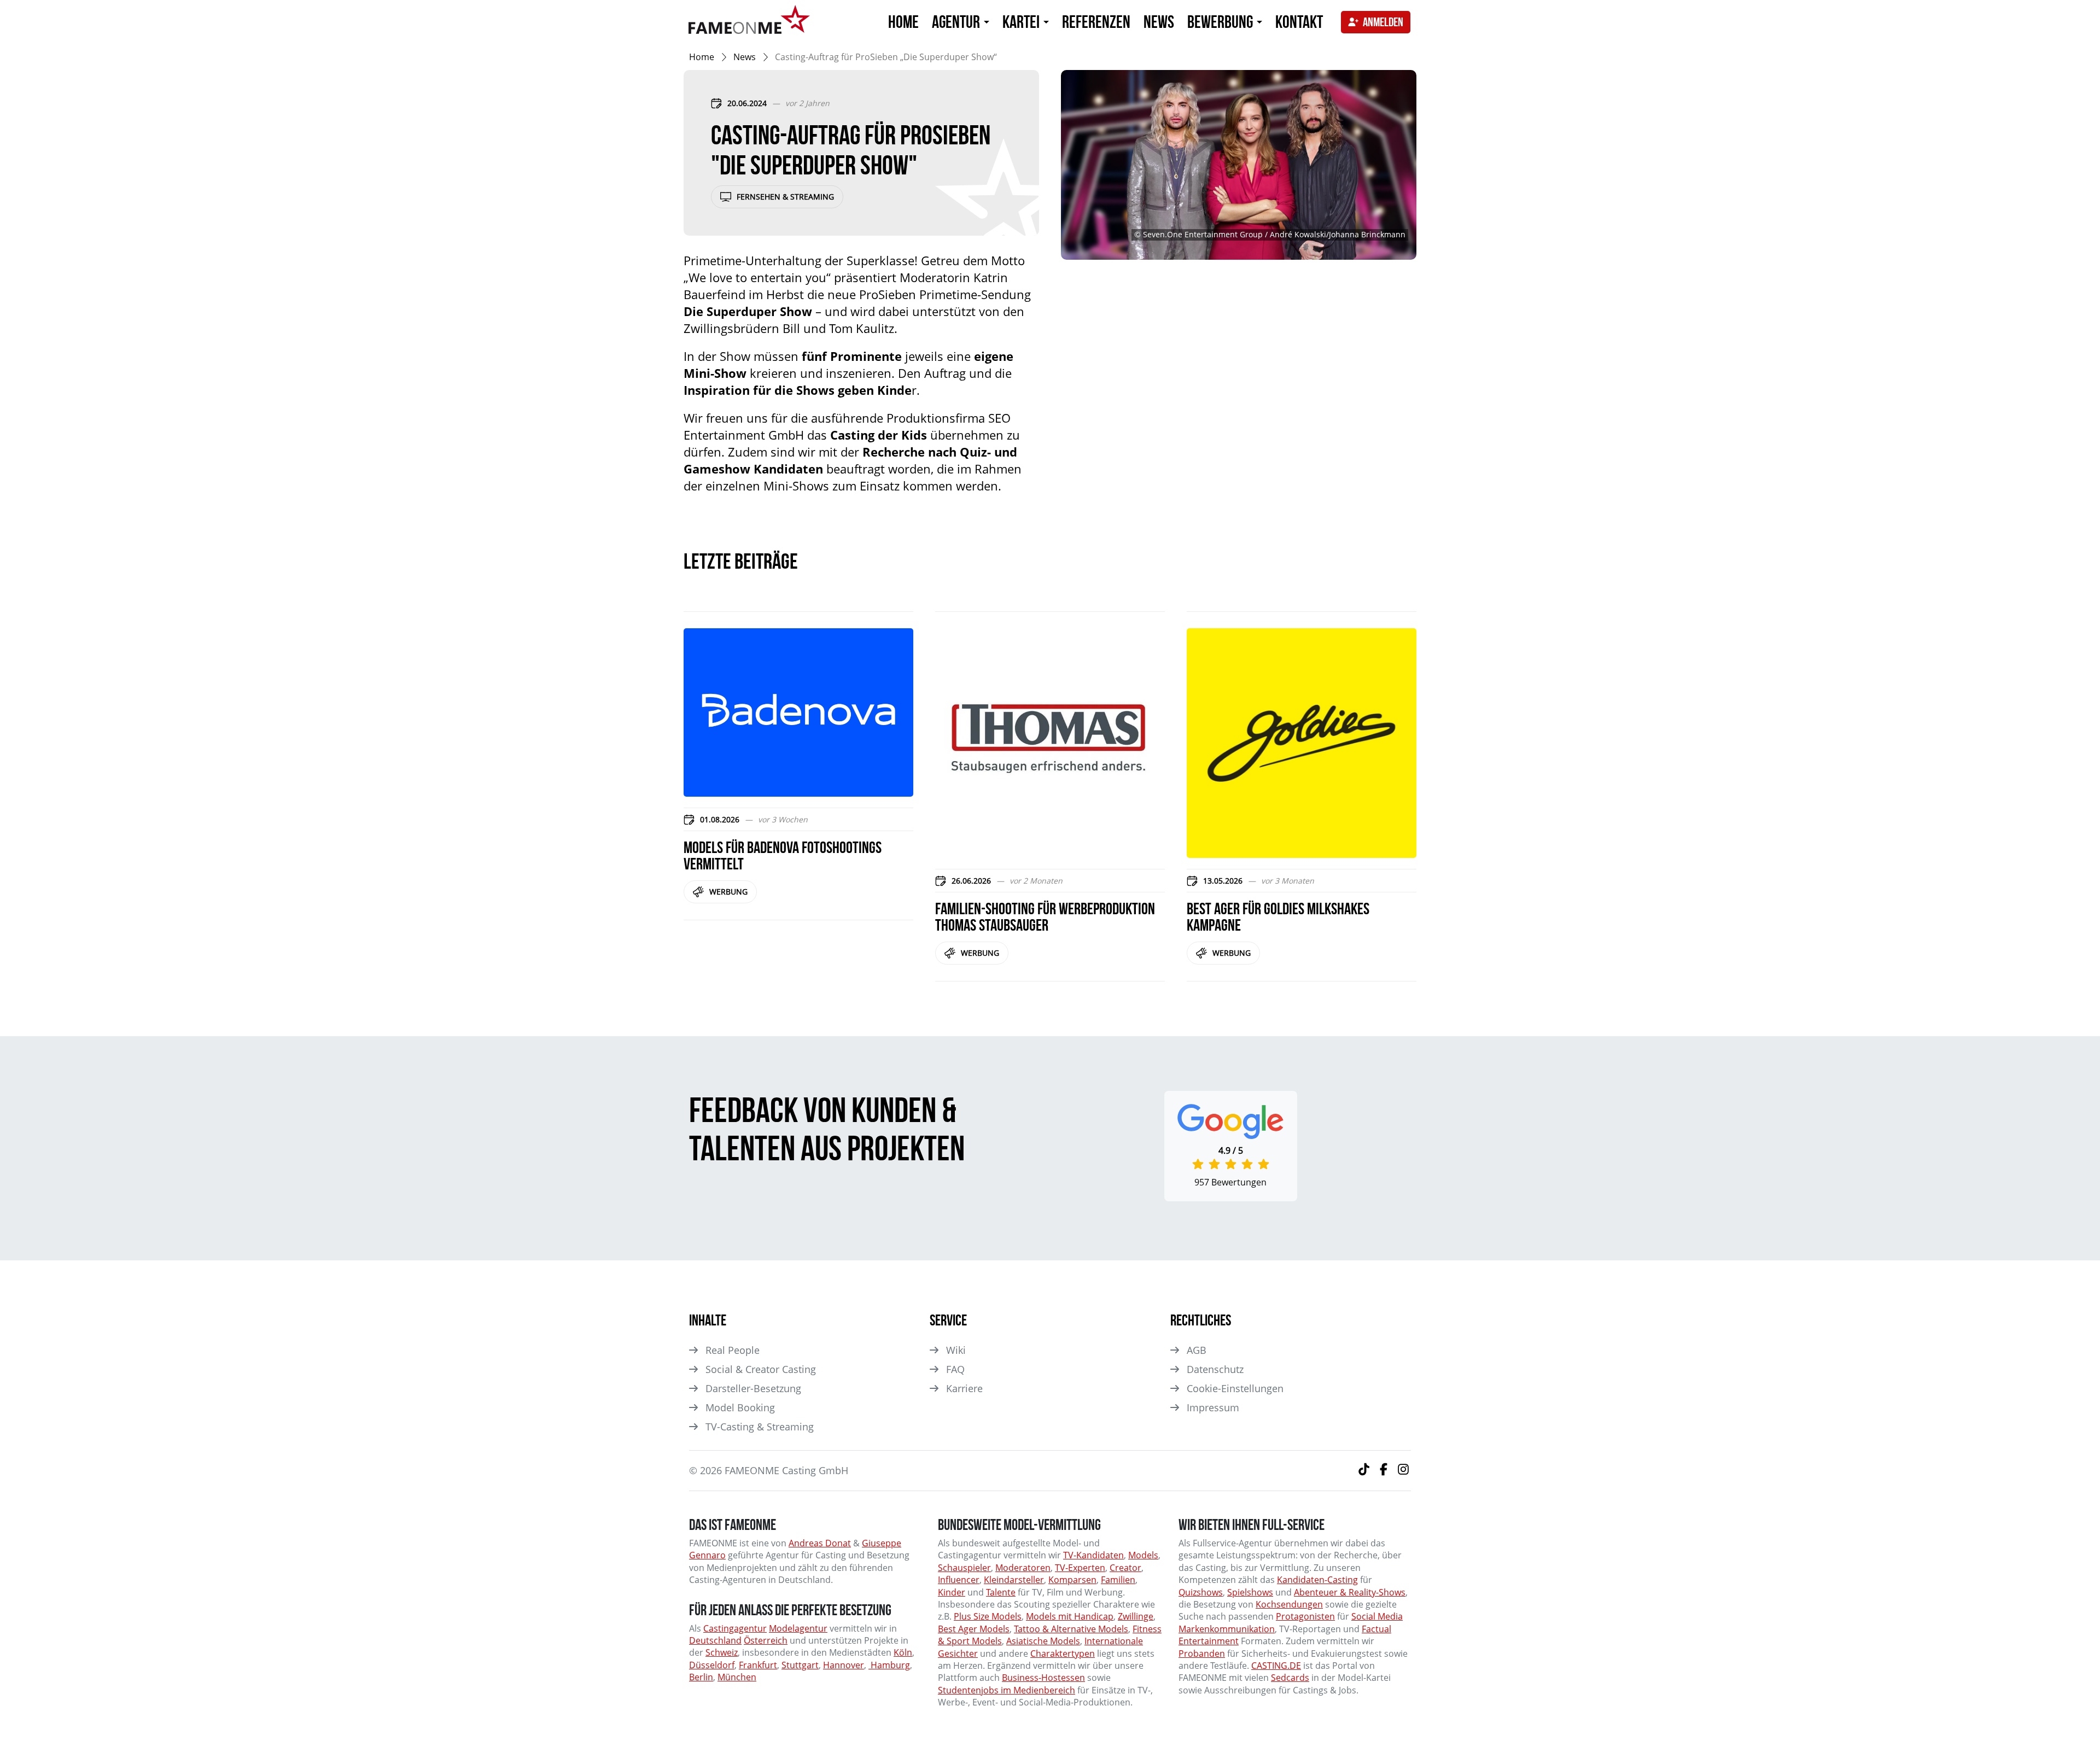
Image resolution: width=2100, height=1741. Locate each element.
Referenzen (1096, 22)
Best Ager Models (974, 1629)
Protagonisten (1305, 1616)
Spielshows (1250, 1592)
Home (702, 57)
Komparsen (1072, 1580)
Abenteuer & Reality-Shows (1350, 1592)
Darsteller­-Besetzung (753, 1388)
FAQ (955, 1369)
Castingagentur (735, 1628)
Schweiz (722, 1652)
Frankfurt (758, 1665)
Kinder (952, 1592)
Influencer (959, 1580)
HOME (903, 22)
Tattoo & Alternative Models (1071, 1629)
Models (1143, 1555)
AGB (1197, 1350)
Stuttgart (800, 1665)
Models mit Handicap (1070, 1616)
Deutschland (715, 1640)
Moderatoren (1023, 1568)
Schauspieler (964, 1568)
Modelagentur (798, 1628)
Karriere (964, 1388)
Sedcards (1290, 1678)
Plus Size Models (988, 1616)
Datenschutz (1215, 1369)
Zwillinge (1136, 1616)
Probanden (1202, 1654)
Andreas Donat (820, 1543)
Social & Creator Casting (761, 1369)
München (737, 1677)
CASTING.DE (1276, 1666)
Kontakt (1299, 22)
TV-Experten (1080, 1568)
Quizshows (1201, 1592)
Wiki (956, 1350)
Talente (1001, 1592)
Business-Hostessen (1043, 1678)
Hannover (844, 1665)
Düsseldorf (712, 1665)
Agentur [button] (957, 22)
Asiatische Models (1043, 1641)
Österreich (766, 1640)
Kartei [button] (1022, 22)
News (1159, 22)
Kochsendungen (1289, 1604)
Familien (1118, 1580)
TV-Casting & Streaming (760, 1427)
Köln (903, 1652)
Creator (1125, 1568)
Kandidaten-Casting (1317, 1580)
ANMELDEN (1383, 22)
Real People (733, 1350)
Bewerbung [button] (1221, 22)
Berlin (701, 1677)
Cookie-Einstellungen (1235, 1388)
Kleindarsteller (1014, 1580)
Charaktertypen (1063, 1654)
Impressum (1213, 1407)
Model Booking (740, 1407)
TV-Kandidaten (1093, 1555)
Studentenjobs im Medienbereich (1007, 1690)
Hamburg (889, 1665)
